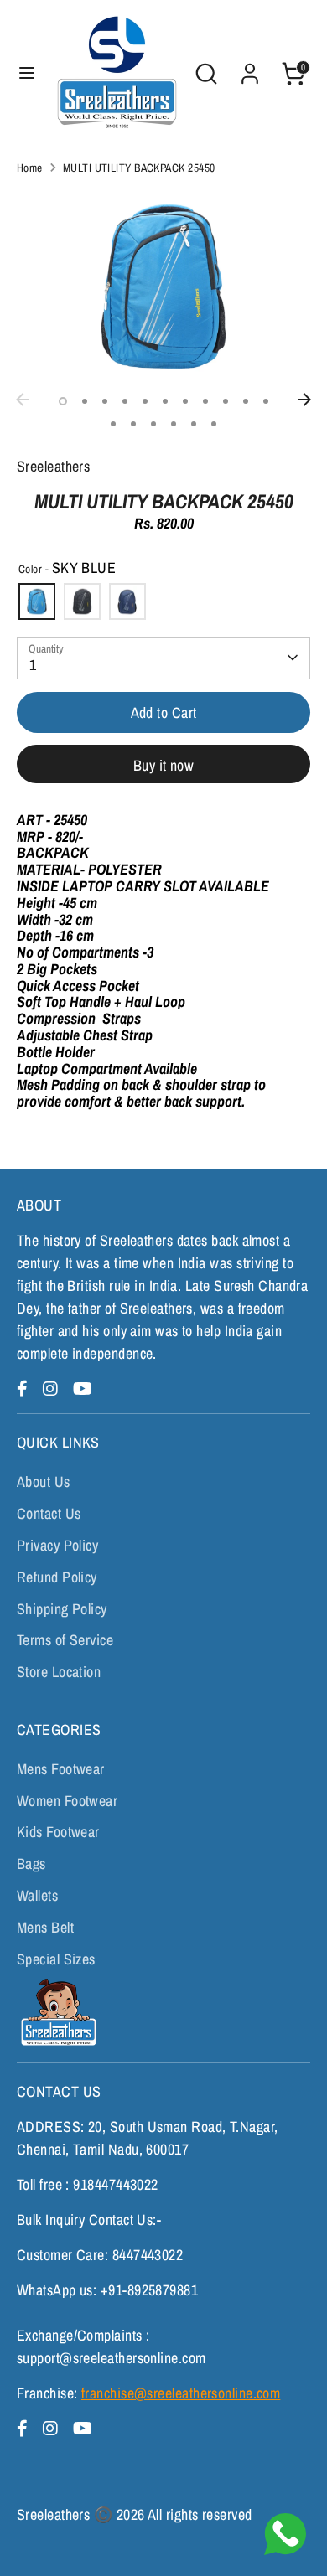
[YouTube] (83, 1389)
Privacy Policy (57, 1545)
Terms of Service (65, 1640)
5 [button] (145, 401)
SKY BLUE (37, 601)
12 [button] (113, 424)
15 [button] (174, 424)
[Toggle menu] (27, 73)
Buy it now (164, 765)
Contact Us (49, 1513)
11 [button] (266, 401)
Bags (31, 1864)
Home (30, 168)
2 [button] (85, 401)
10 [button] (246, 401)
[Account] (250, 68)
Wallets (37, 1895)
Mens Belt (45, 1927)
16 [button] (194, 424)
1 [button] (63, 401)
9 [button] (226, 401)
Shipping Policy (62, 1609)
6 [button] (165, 401)
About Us (44, 1482)
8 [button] (205, 401)
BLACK (82, 601)
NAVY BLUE (127, 601)
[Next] (304, 400)
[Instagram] (53, 1389)
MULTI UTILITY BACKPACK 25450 (139, 168)
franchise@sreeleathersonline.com (181, 2393)
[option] (163, 286)
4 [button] (125, 401)
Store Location (59, 1672)
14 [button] (153, 424)
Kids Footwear (58, 1832)
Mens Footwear (61, 1769)
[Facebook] (25, 1389)
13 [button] (133, 424)
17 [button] (214, 424)
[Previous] (23, 400)
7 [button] (185, 401)
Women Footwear (67, 1801)
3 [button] (105, 401)
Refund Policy (57, 1577)
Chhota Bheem (57, 2012)
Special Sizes (56, 1959)
